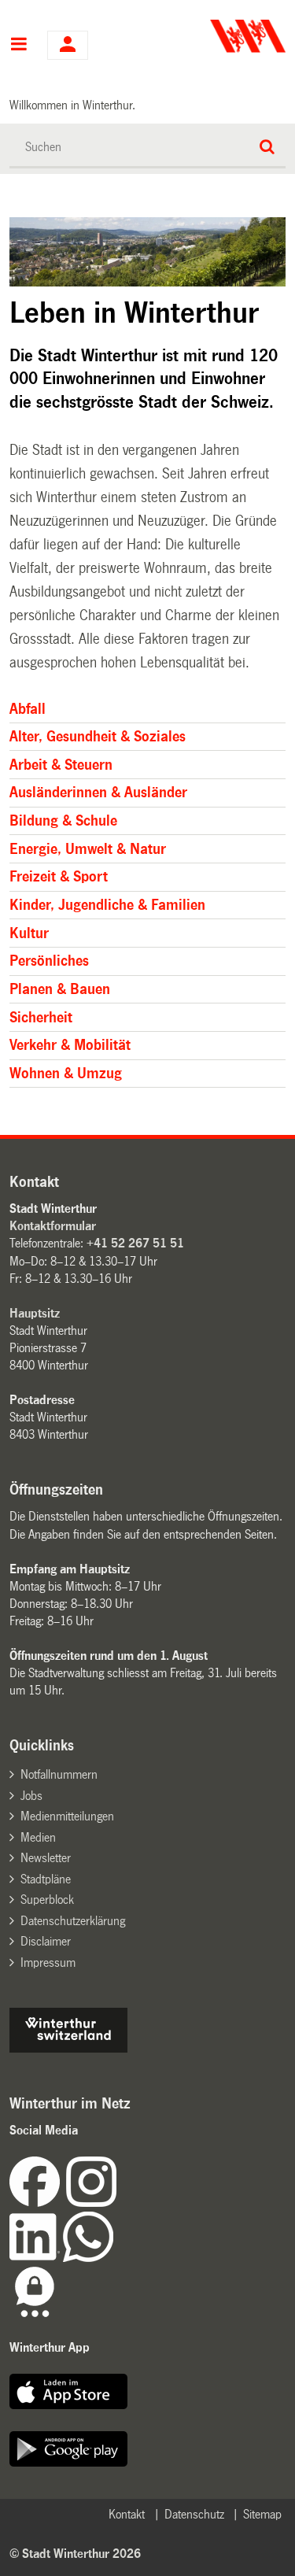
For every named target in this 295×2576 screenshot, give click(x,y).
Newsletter (46, 1858)
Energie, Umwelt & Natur (88, 849)
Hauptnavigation (18, 46)
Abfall (28, 709)
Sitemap (262, 2514)
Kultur (29, 933)
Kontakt (127, 2514)
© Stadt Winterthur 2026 (75, 2554)
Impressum (48, 1962)
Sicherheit (41, 1018)
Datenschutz (194, 2514)
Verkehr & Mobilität (70, 1045)
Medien (38, 1837)
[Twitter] (118, 2203)
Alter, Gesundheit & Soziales (98, 737)
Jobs (31, 1796)
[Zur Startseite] (218, 36)
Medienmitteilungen (67, 1816)
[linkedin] (36, 2258)
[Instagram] (91, 2203)
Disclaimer (46, 1941)
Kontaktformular (53, 1226)
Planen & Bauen (60, 989)
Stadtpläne (46, 1879)
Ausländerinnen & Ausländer (98, 793)
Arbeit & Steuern (61, 765)
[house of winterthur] (68, 2048)
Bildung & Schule (63, 821)
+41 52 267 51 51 (135, 1243)
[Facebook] (38, 2203)
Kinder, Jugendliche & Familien (107, 905)
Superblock (47, 1900)
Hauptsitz (35, 1313)
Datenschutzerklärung (73, 1921)
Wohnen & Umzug (66, 1074)
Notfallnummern (59, 1774)
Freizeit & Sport (59, 877)
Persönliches (49, 961)
